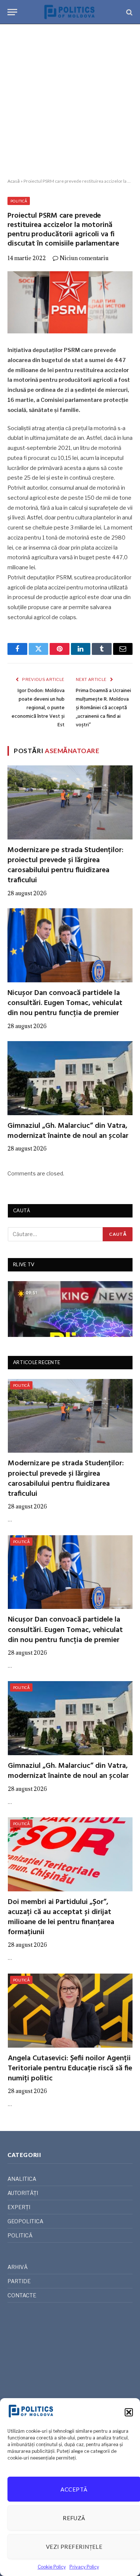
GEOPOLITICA (25, 2221)
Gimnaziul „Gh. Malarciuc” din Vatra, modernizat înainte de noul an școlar (68, 1131)
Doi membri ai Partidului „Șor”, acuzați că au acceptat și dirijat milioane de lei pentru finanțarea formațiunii (61, 1917)
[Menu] (12, 12)
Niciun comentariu (84, 258)
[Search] (129, 12)
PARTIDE (19, 2281)
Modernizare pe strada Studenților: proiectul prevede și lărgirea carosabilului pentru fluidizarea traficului (66, 865)
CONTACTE (22, 2295)
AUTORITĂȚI (23, 2193)
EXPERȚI (19, 2207)
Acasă (14, 181)
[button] (129, 2412)
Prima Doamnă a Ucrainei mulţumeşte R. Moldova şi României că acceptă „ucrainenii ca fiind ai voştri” (103, 708)
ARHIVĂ (18, 2267)
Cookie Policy (52, 2567)
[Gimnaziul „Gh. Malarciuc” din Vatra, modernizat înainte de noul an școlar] (70, 1078)
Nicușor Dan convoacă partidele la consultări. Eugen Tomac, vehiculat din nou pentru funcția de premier (65, 1003)
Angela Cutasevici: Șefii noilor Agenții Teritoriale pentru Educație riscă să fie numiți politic (70, 2068)
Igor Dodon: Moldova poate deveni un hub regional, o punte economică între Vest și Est (38, 708)
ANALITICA (22, 2179)
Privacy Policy (84, 2567)
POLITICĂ (19, 201)
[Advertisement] (70, 101)
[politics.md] (70, 12)
